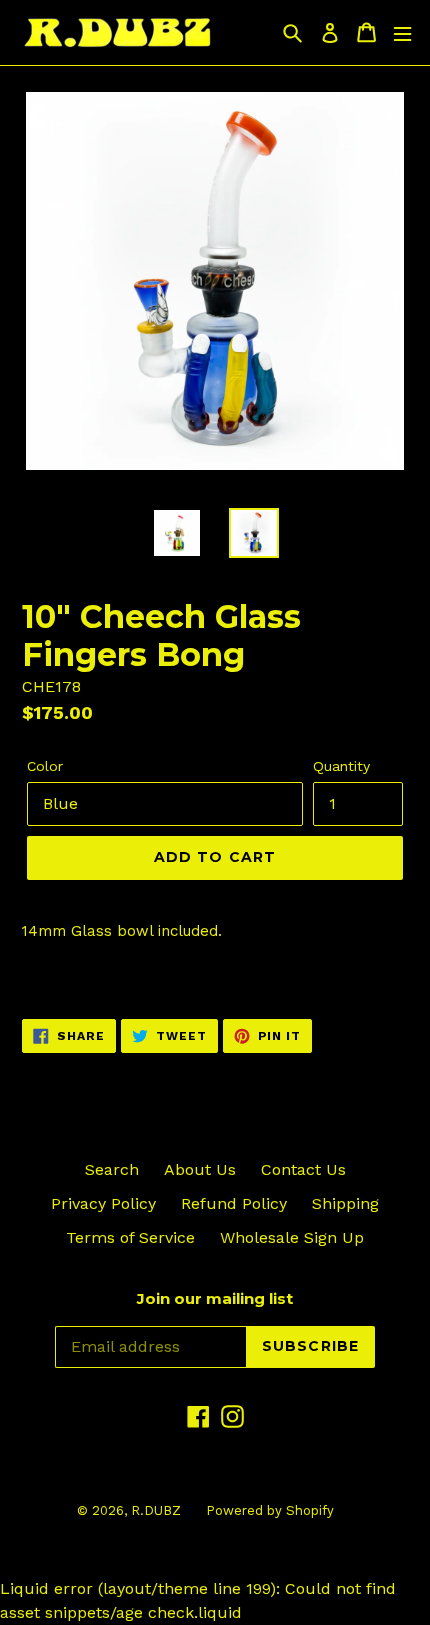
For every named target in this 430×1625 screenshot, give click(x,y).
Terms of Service (130, 1237)
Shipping (345, 1203)
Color (45, 766)
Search (112, 1169)
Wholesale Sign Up (292, 1237)
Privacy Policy (103, 1203)
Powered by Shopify (270, 1510)
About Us (200, 1169)
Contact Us (303, 1169)
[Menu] (402, 32)
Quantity (341, 766)
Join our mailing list (215, 1299)
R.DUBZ (156, 1510)
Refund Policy (234, 1203)
